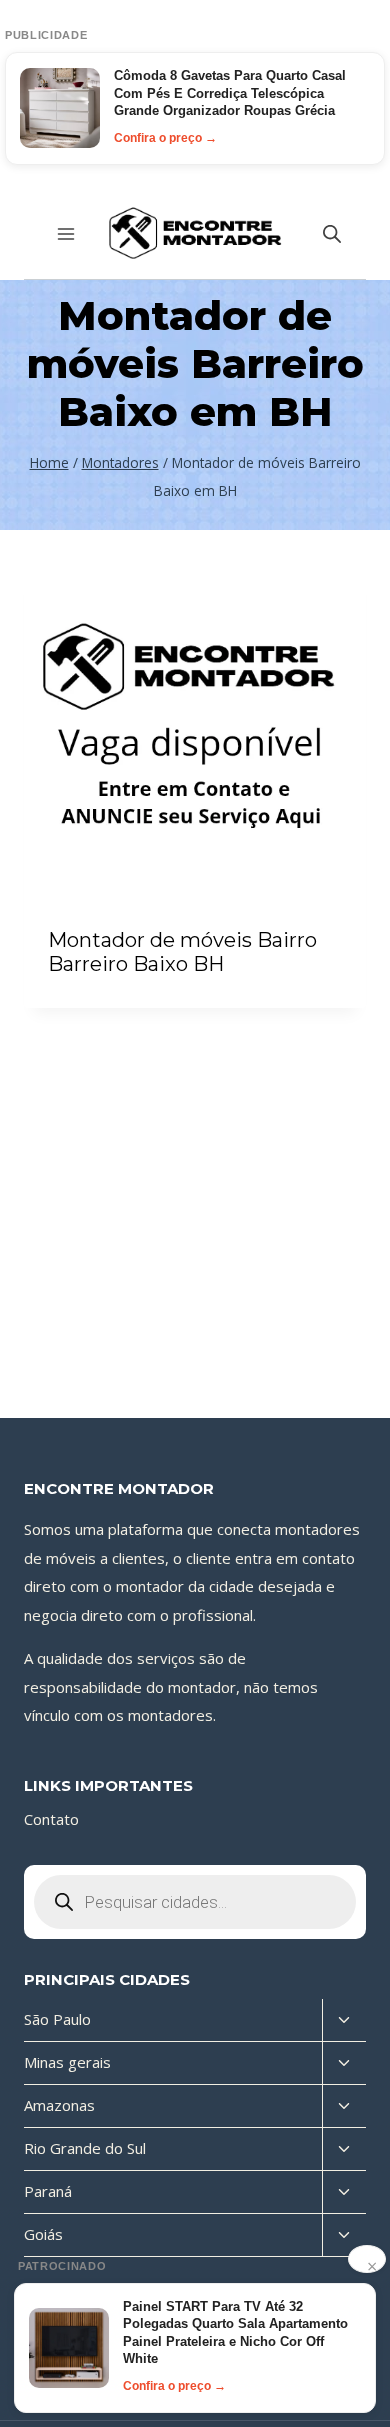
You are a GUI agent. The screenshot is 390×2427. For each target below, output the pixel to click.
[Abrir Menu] (66, 233)
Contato (51, 1819)
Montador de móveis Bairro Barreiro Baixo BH (182, 952)
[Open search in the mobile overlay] (332, 233)
